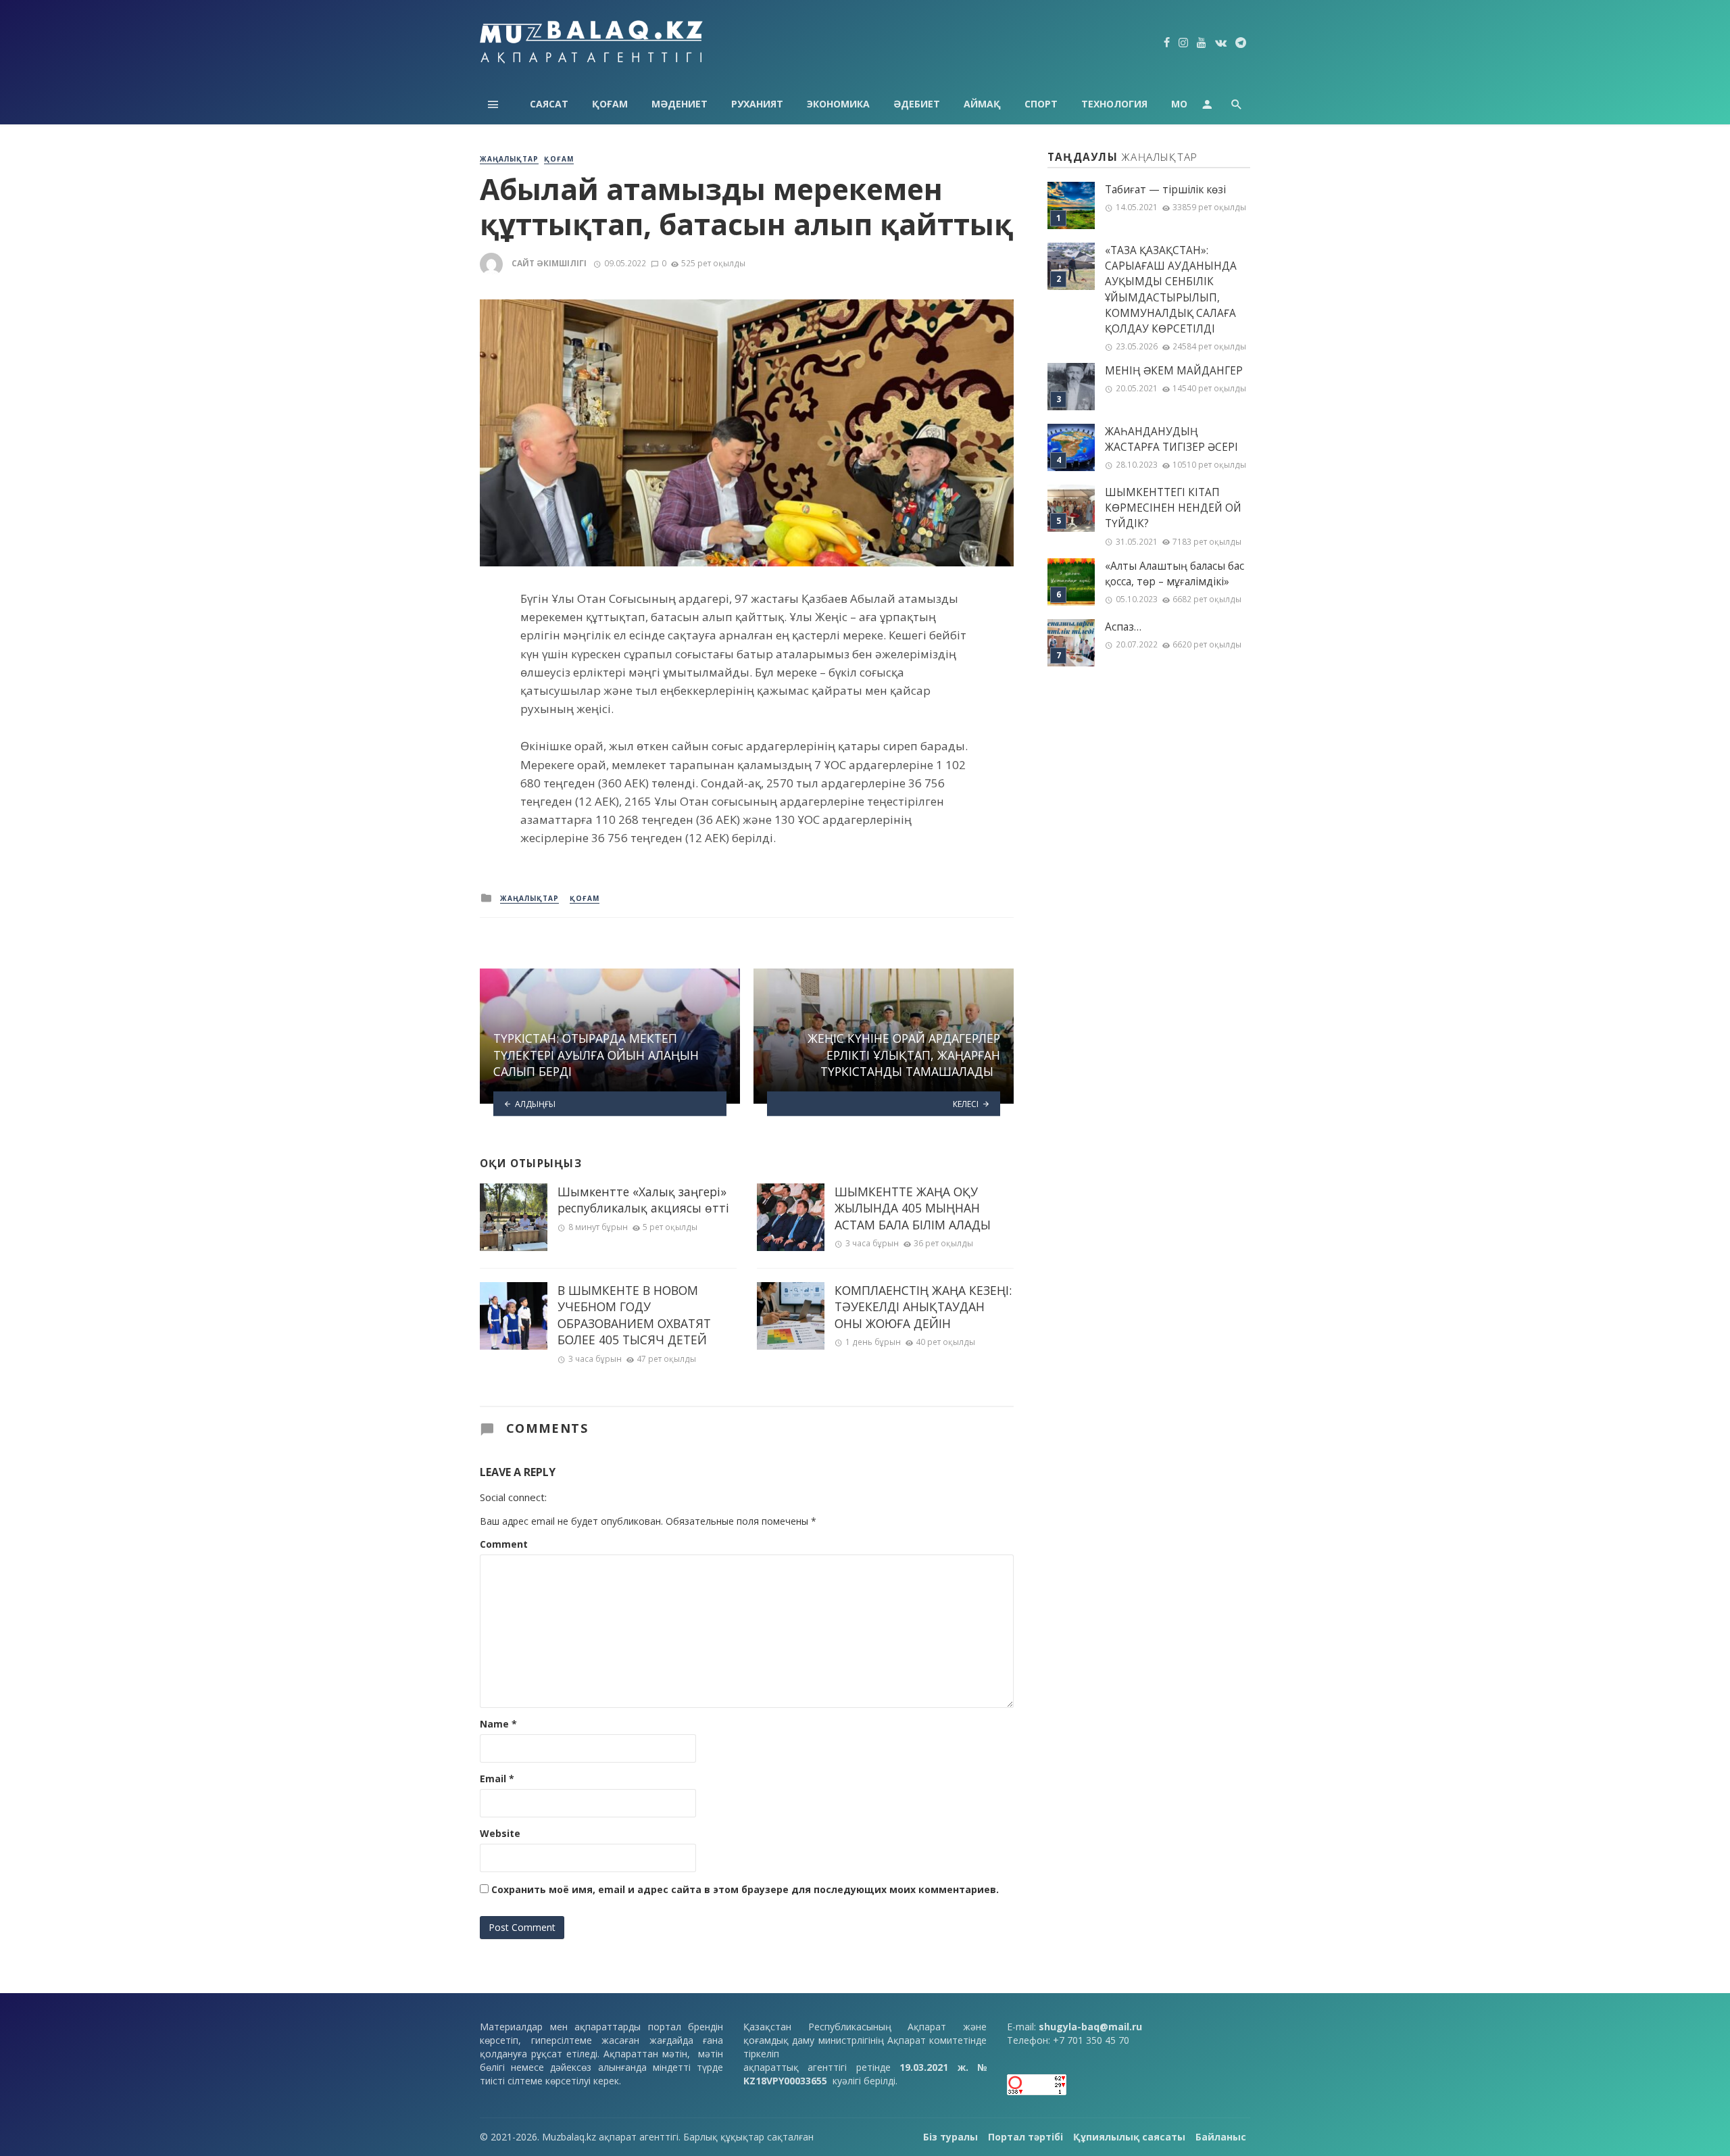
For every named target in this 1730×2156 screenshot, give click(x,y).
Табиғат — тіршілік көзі (1165, 190)
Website (500, 1833)
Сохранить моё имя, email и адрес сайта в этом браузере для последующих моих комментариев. (745, 1889)
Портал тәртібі (1025, 2137)
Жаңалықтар (509, 159)
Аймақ (982, 104)
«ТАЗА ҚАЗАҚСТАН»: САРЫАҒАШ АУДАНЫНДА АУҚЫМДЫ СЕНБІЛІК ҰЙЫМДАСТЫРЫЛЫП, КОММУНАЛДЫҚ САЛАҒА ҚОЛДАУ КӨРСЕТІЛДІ (1171, 290)
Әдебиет (917, 104)
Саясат (549, 104)
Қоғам (610, 104)
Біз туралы (950, 2137)
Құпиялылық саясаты (1129, 2137)
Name (498, 1724)
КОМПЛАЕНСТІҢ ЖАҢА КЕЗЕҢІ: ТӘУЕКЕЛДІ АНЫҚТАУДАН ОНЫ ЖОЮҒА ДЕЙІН (923, 1307)
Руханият (757, 104)
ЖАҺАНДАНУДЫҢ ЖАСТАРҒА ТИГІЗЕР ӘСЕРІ (1171, 439)
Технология (1114, 104)
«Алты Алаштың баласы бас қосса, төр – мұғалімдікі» (1175, 574)
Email (497, 1779)
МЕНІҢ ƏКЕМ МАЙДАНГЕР (1174, 371)
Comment (504, 1544)
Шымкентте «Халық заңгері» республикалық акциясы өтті (643, 1200)
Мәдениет (679, 104)
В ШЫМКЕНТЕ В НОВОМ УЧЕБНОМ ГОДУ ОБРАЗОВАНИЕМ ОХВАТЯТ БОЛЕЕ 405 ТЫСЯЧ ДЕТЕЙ (634, 1315)
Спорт (1041, 104)
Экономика (838, 104)
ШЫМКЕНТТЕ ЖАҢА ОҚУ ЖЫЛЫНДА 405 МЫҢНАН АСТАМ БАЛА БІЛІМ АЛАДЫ (913, 1208)
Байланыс (1221, 2137)
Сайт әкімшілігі (549, 263)
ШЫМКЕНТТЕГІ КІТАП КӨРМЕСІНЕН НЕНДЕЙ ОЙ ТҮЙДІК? (1173, 508)
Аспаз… (1123, 627)
